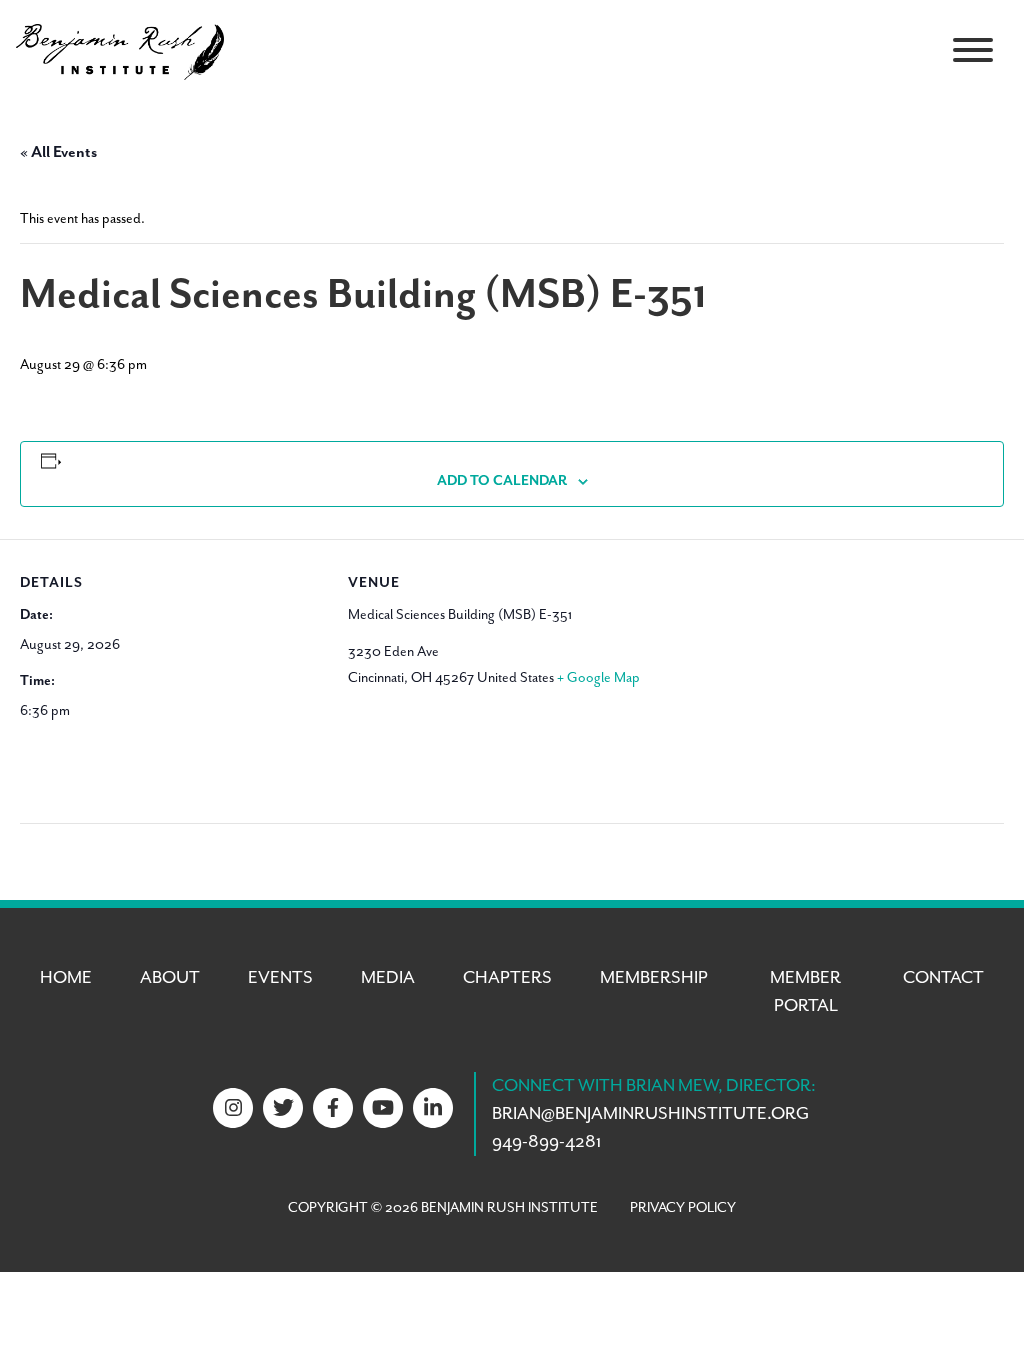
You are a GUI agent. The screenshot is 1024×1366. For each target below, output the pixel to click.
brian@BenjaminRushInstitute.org (650, 1114)
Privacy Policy (683, 1208)
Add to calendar (502, 481)
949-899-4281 (546, 1142)
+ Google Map (598, 678)
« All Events (58, 153)
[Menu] (973, 50)
